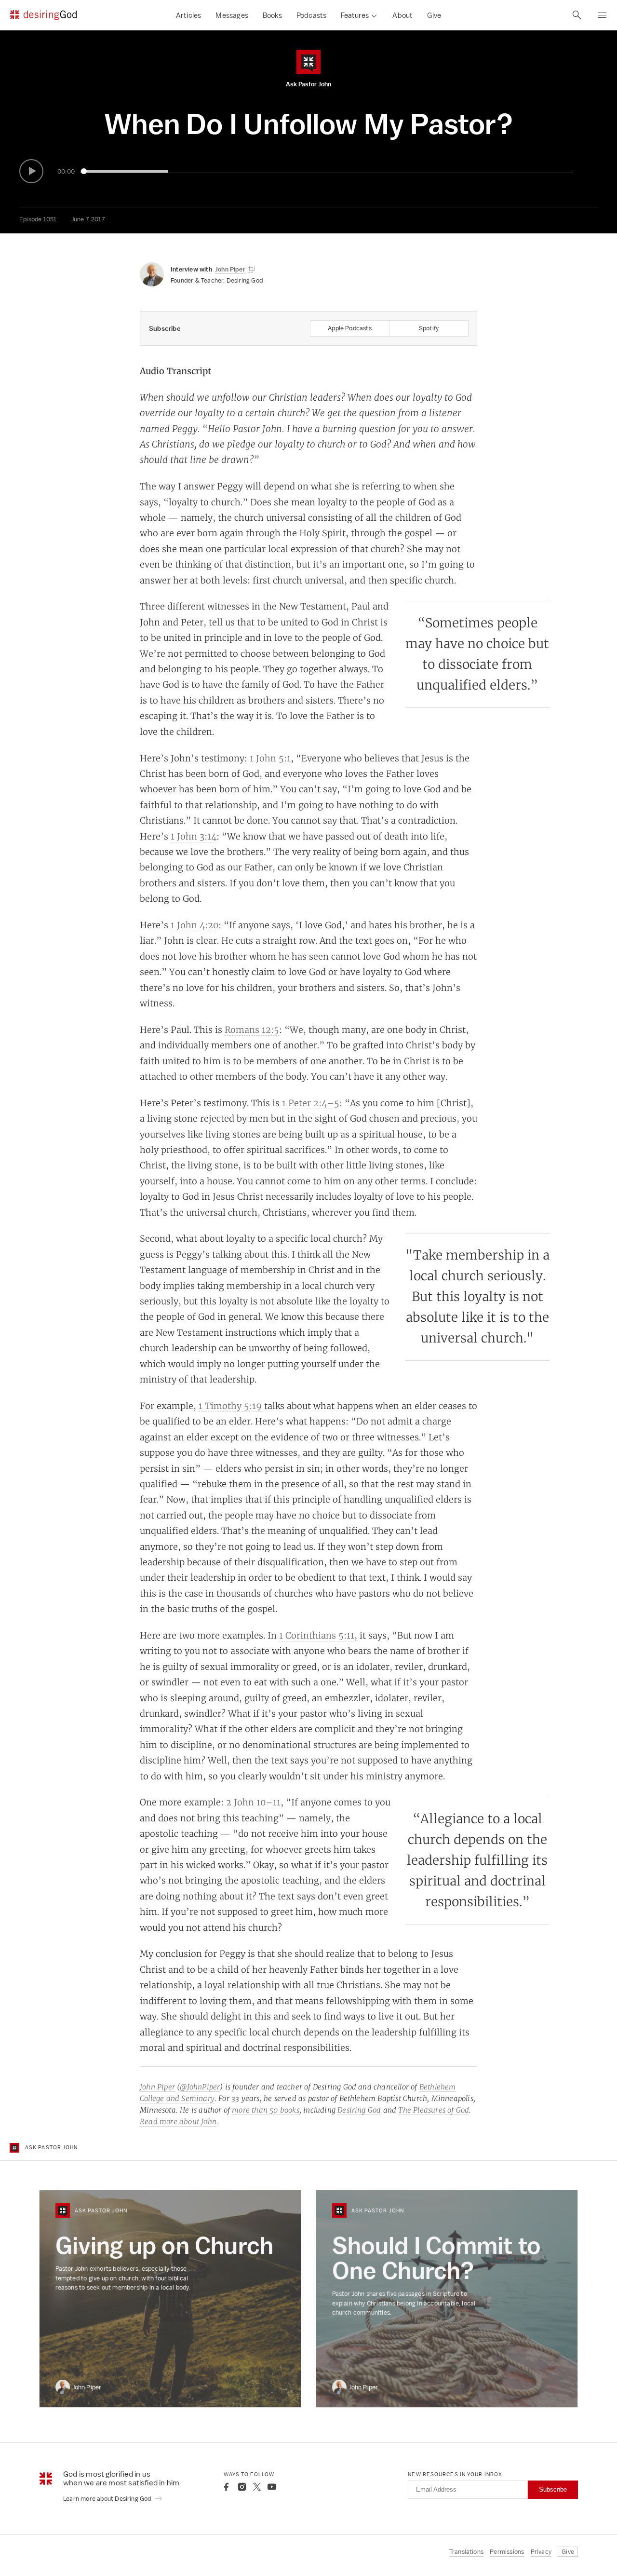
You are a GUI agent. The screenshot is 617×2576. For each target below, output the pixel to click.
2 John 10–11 (253, 1802)
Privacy (541, 2552)
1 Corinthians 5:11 (317, 1635)
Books (272, 15)
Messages (232, 15)
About (402, 15)
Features (355, 15)
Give (434, 15)
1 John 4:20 (194, 925)
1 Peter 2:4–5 (311, 1103)
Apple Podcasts (350, 328)
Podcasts (312, 15)
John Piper (157, 2087)
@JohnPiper (200, 2087)
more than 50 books (266, 2110)
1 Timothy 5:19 (230, 1406)
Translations (466, 2552)
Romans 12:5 (252, 1030)
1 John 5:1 (270, 758)
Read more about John (178, 2122)
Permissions (507, 2552)
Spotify (429, 328)
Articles (189, 15)
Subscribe (553, 2489)
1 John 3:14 (194, 836)
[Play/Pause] (31, 171)
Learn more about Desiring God (108, 2499)
